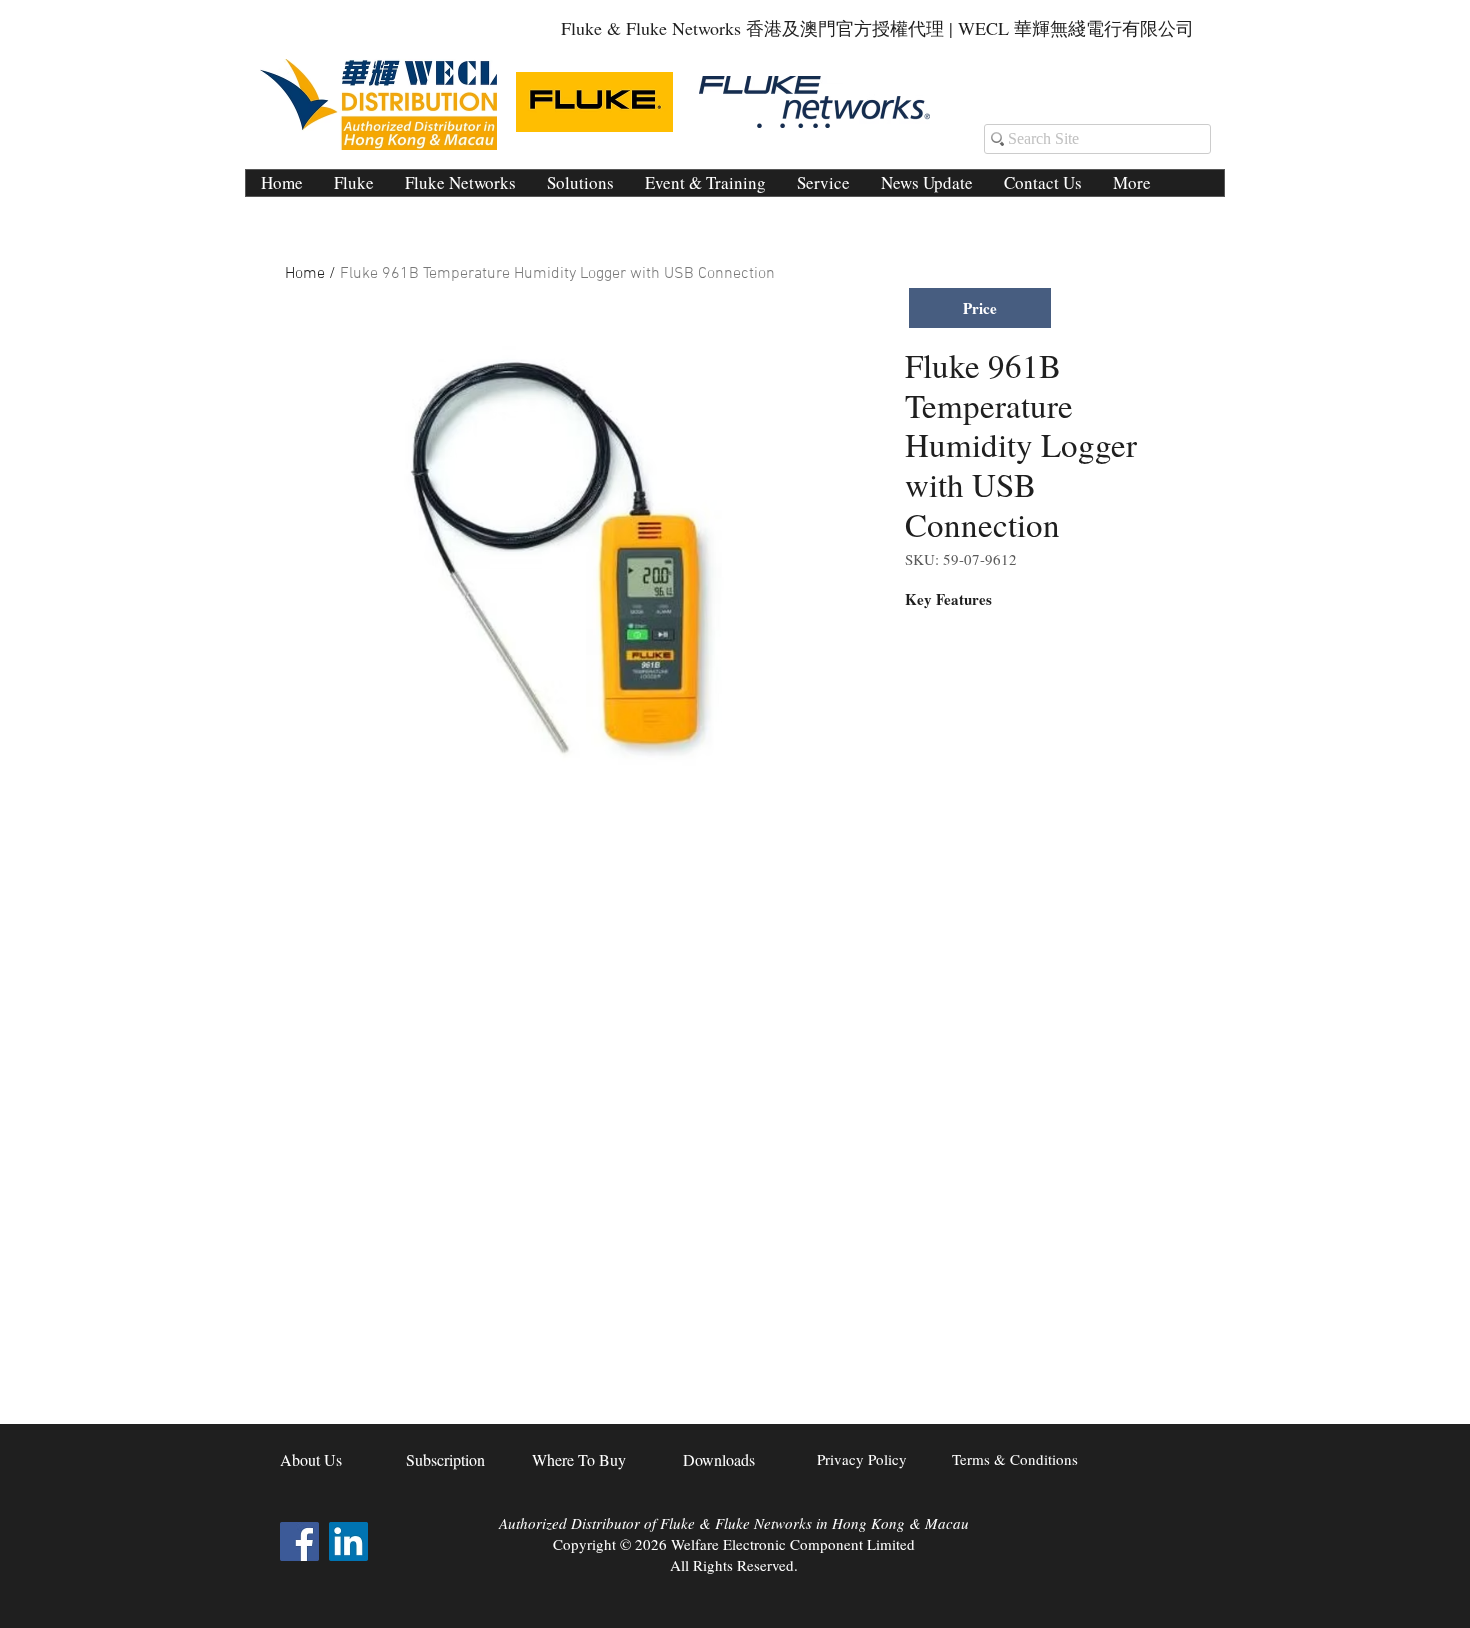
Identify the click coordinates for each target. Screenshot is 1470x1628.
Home (305, 274)
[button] (580, 183)
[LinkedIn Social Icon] (348, 1541)
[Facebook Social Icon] (299, 1541)
